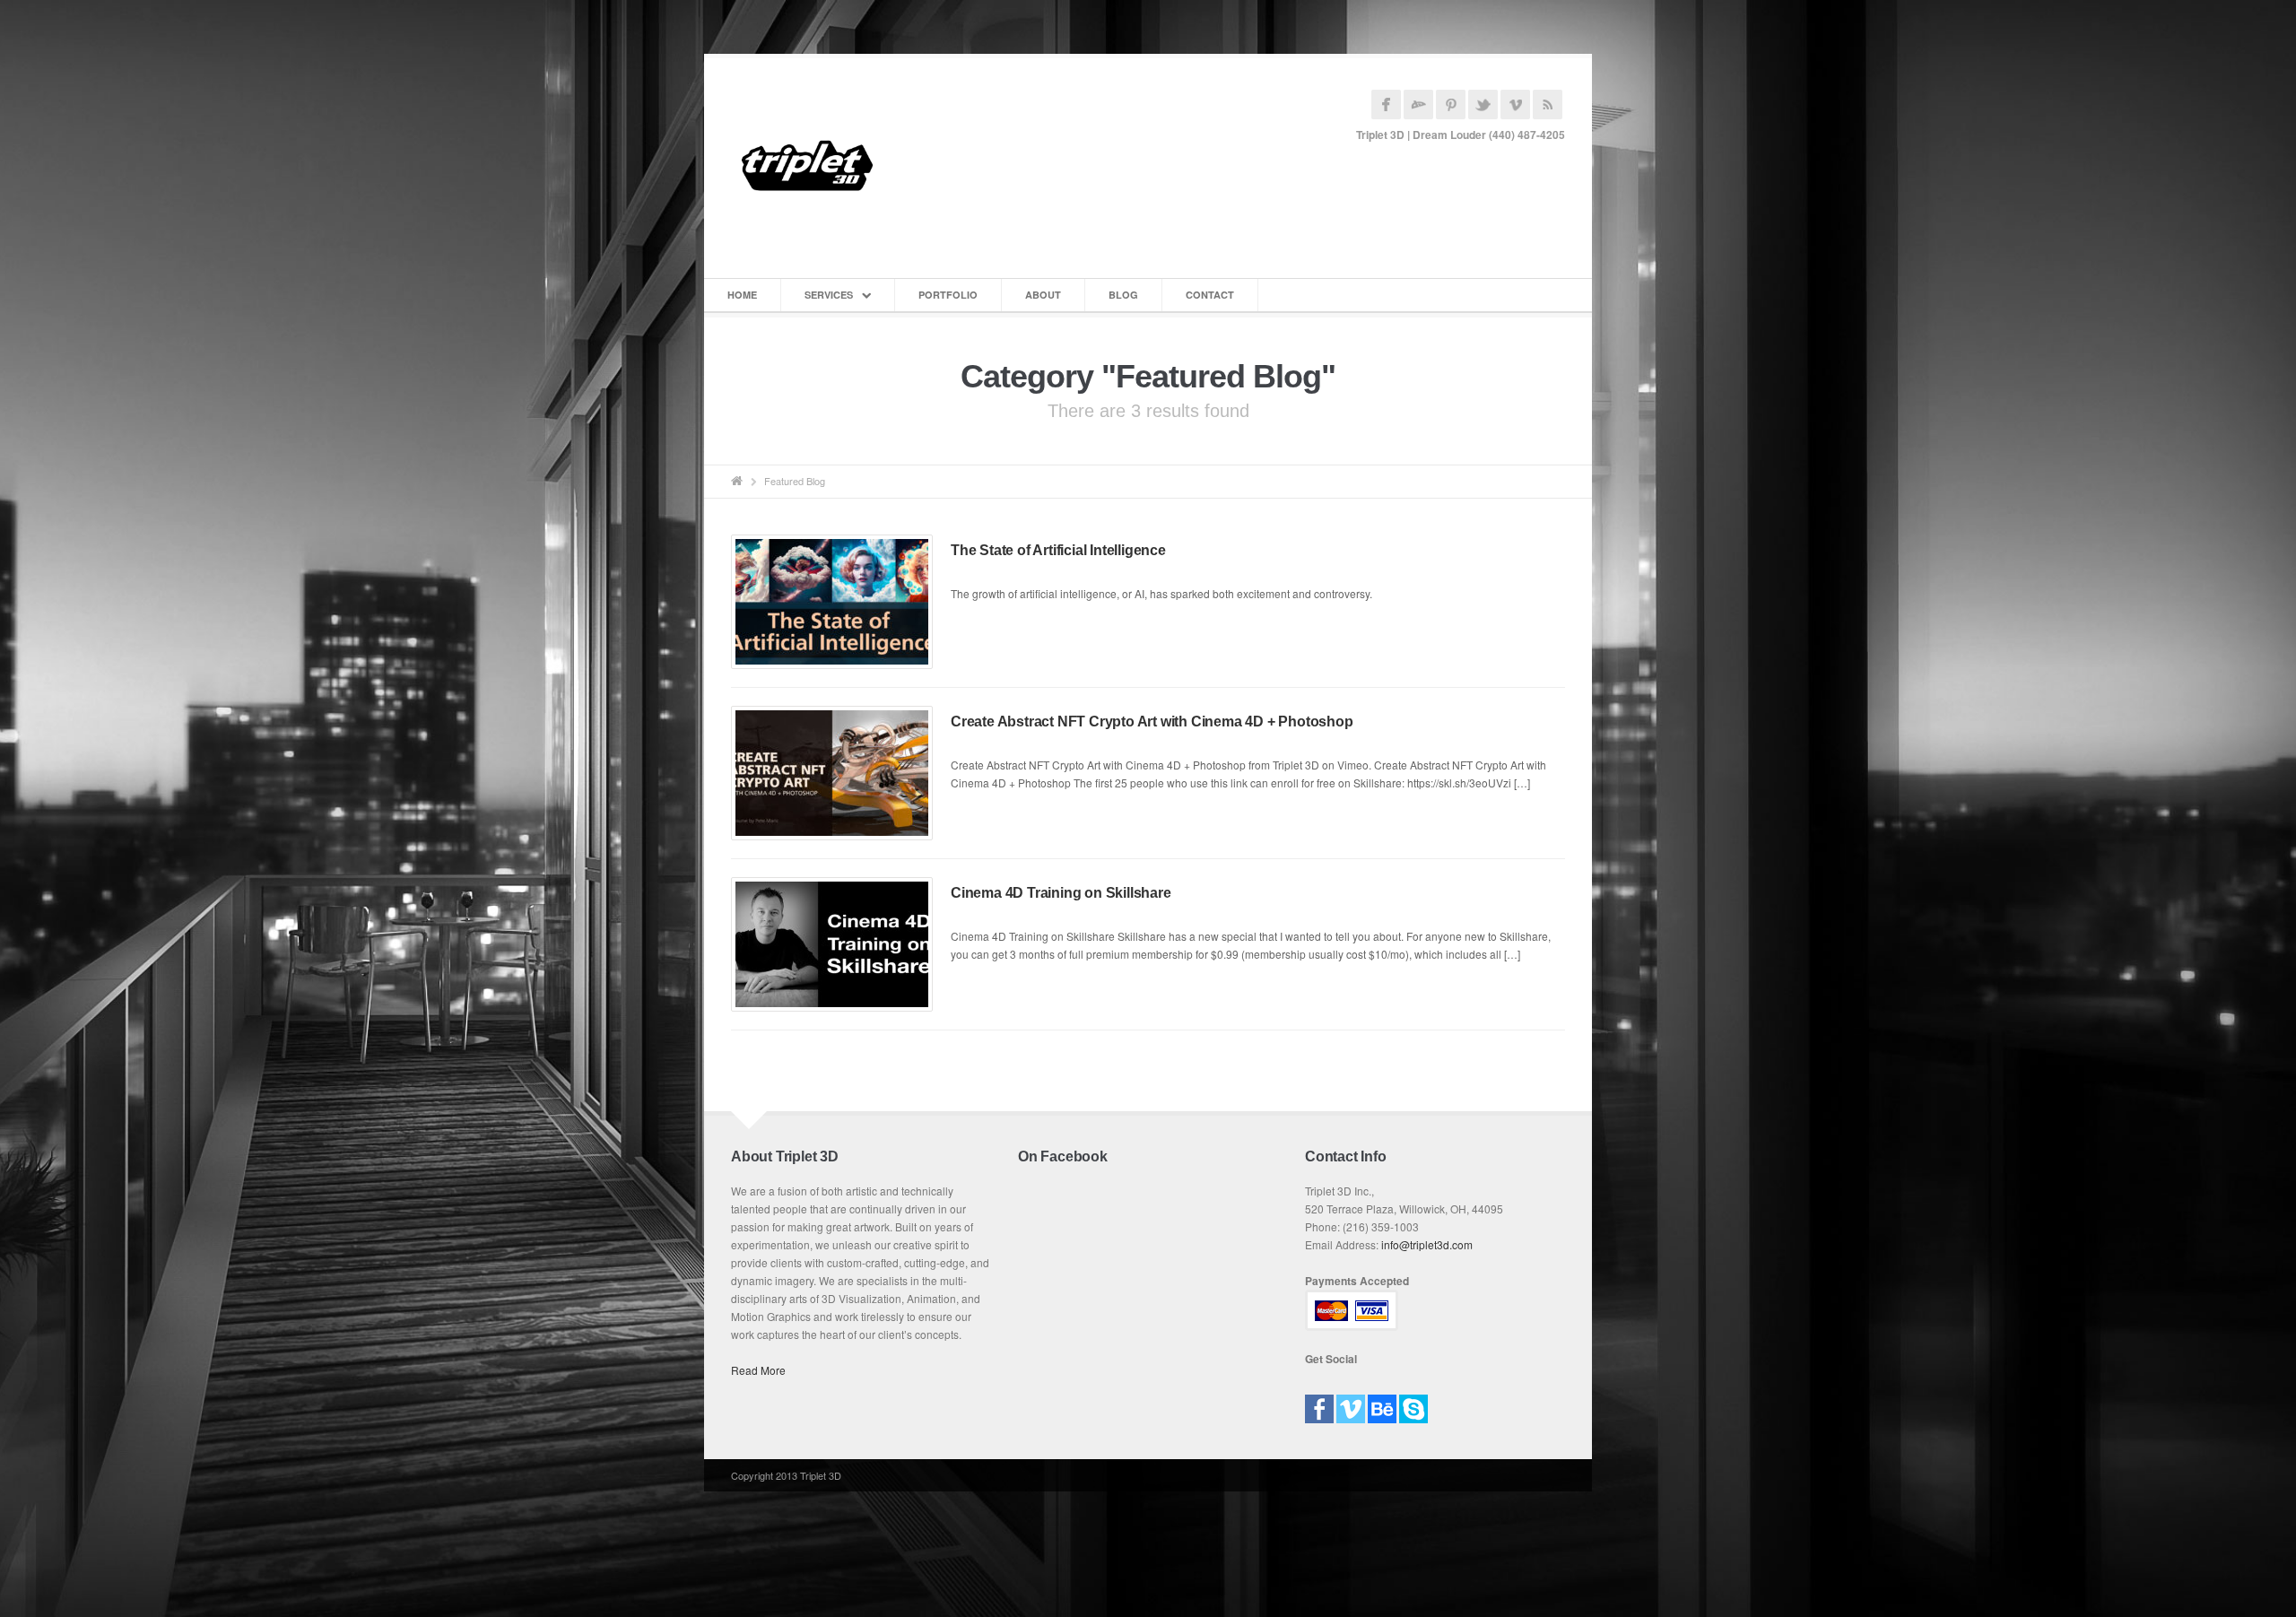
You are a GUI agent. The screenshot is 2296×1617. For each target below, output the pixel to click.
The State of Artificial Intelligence (1058, 550)
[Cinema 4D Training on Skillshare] (832, 944)
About (1043, 295)
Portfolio (948, 295)
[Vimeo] (1351, 1403)
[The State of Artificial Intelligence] (832, 602)
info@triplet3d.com (1427, 1244)
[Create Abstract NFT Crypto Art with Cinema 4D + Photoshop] (832, 773)
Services (829, 295)
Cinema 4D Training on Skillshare (1061, 893)
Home (742, 295)
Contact (1210, 295)
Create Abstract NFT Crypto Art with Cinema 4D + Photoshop (1152, 722)
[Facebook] (1319, 1403)
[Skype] (1413, 1403)
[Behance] (1382, 1403)
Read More (758, 1370)
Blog (1123, 295)
